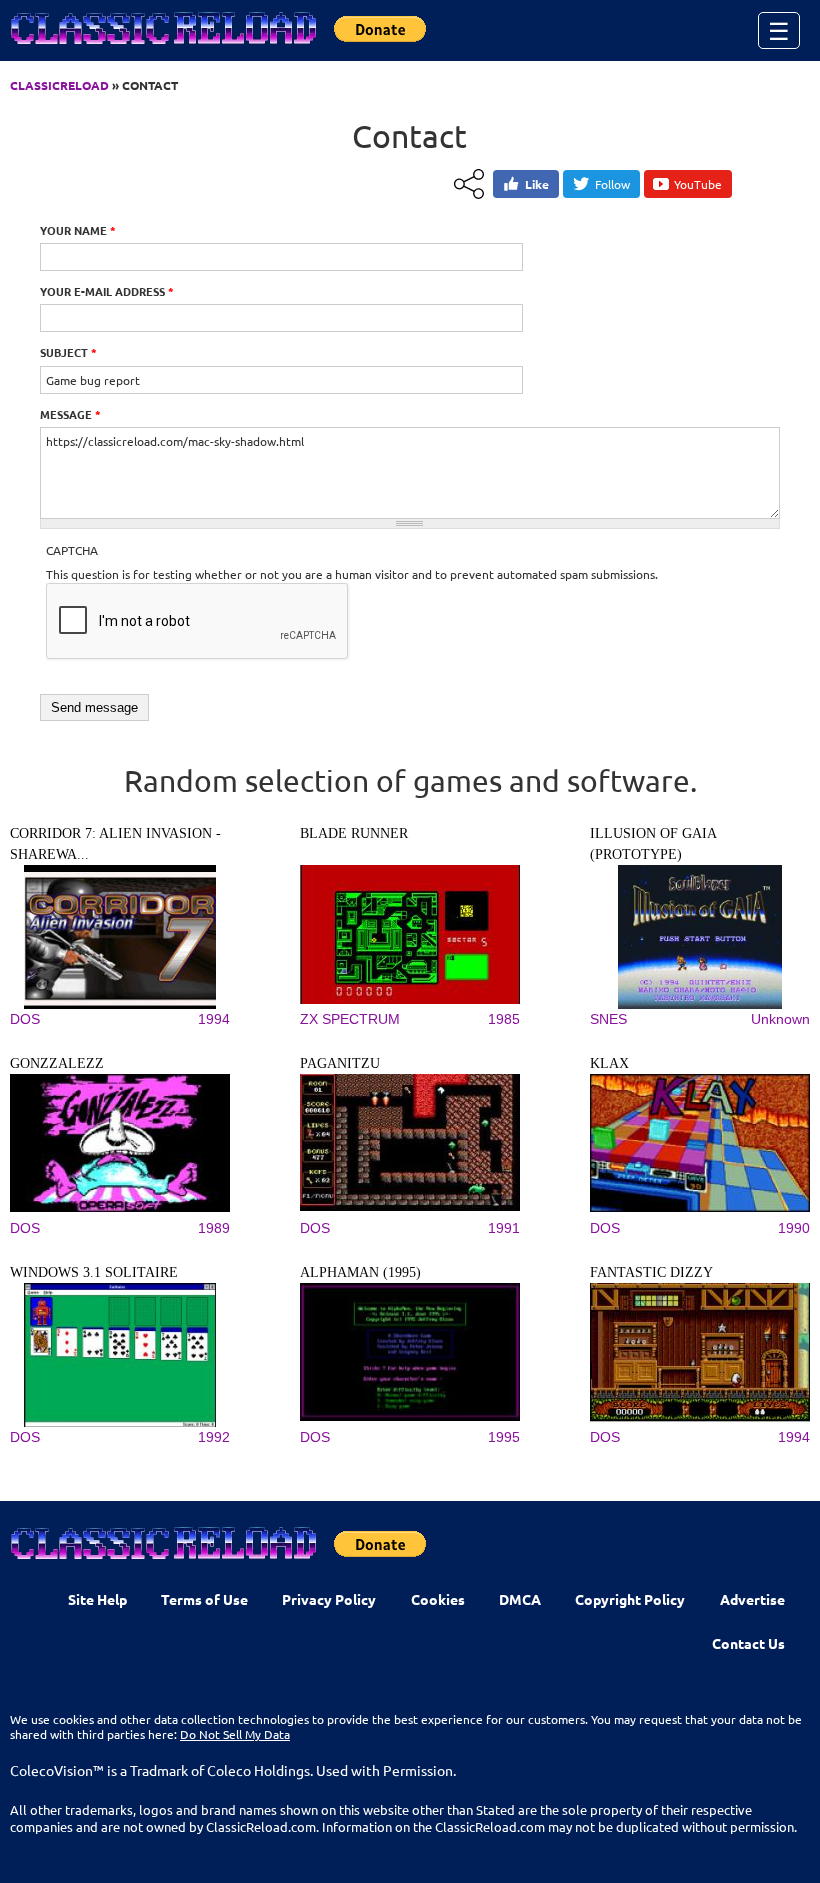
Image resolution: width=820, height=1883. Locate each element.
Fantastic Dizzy (651, 1272)
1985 (504, 1019)
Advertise (752, 1599)
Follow (612, 184)
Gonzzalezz (57, 1063)
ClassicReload (59, 85)
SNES (608, 1019)
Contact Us (748, 1643)
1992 (214, 1437)
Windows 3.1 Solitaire (94, 1272)
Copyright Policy (630, 1599)
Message (70, 414)
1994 (214, 1019)
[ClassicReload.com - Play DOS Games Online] (162, 48)
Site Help (97, 1599)
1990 (794, 1228)
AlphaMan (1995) (360, 1272)
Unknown (780, 1019)
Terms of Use (204, 1599)
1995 (504, 1437)
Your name (78, 230)
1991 (504, 1228)
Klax (609, 1063)
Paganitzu (340, 1063)
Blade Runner (354, 833)
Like (537, 184)
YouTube (698, 184)
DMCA (520, 1599)
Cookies (438, 1599)
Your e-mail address (107, 291)
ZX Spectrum (350, 1019)
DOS (25, 1019)
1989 (214, 1228)
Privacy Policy (329, 1599)
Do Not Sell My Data (235, 1734)
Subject (68, 352)
